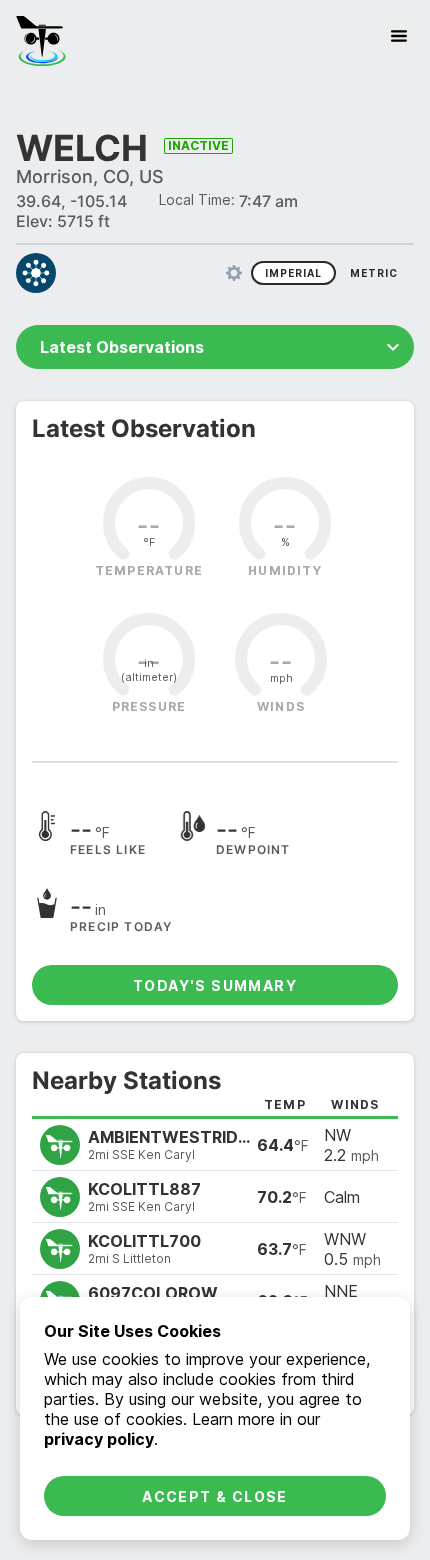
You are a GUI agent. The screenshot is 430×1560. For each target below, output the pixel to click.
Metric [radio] (374, 273)
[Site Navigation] (399, 36)
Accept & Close (215, 1496)
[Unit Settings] (234, 273)
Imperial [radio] (293, 273)
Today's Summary (215, 985)
